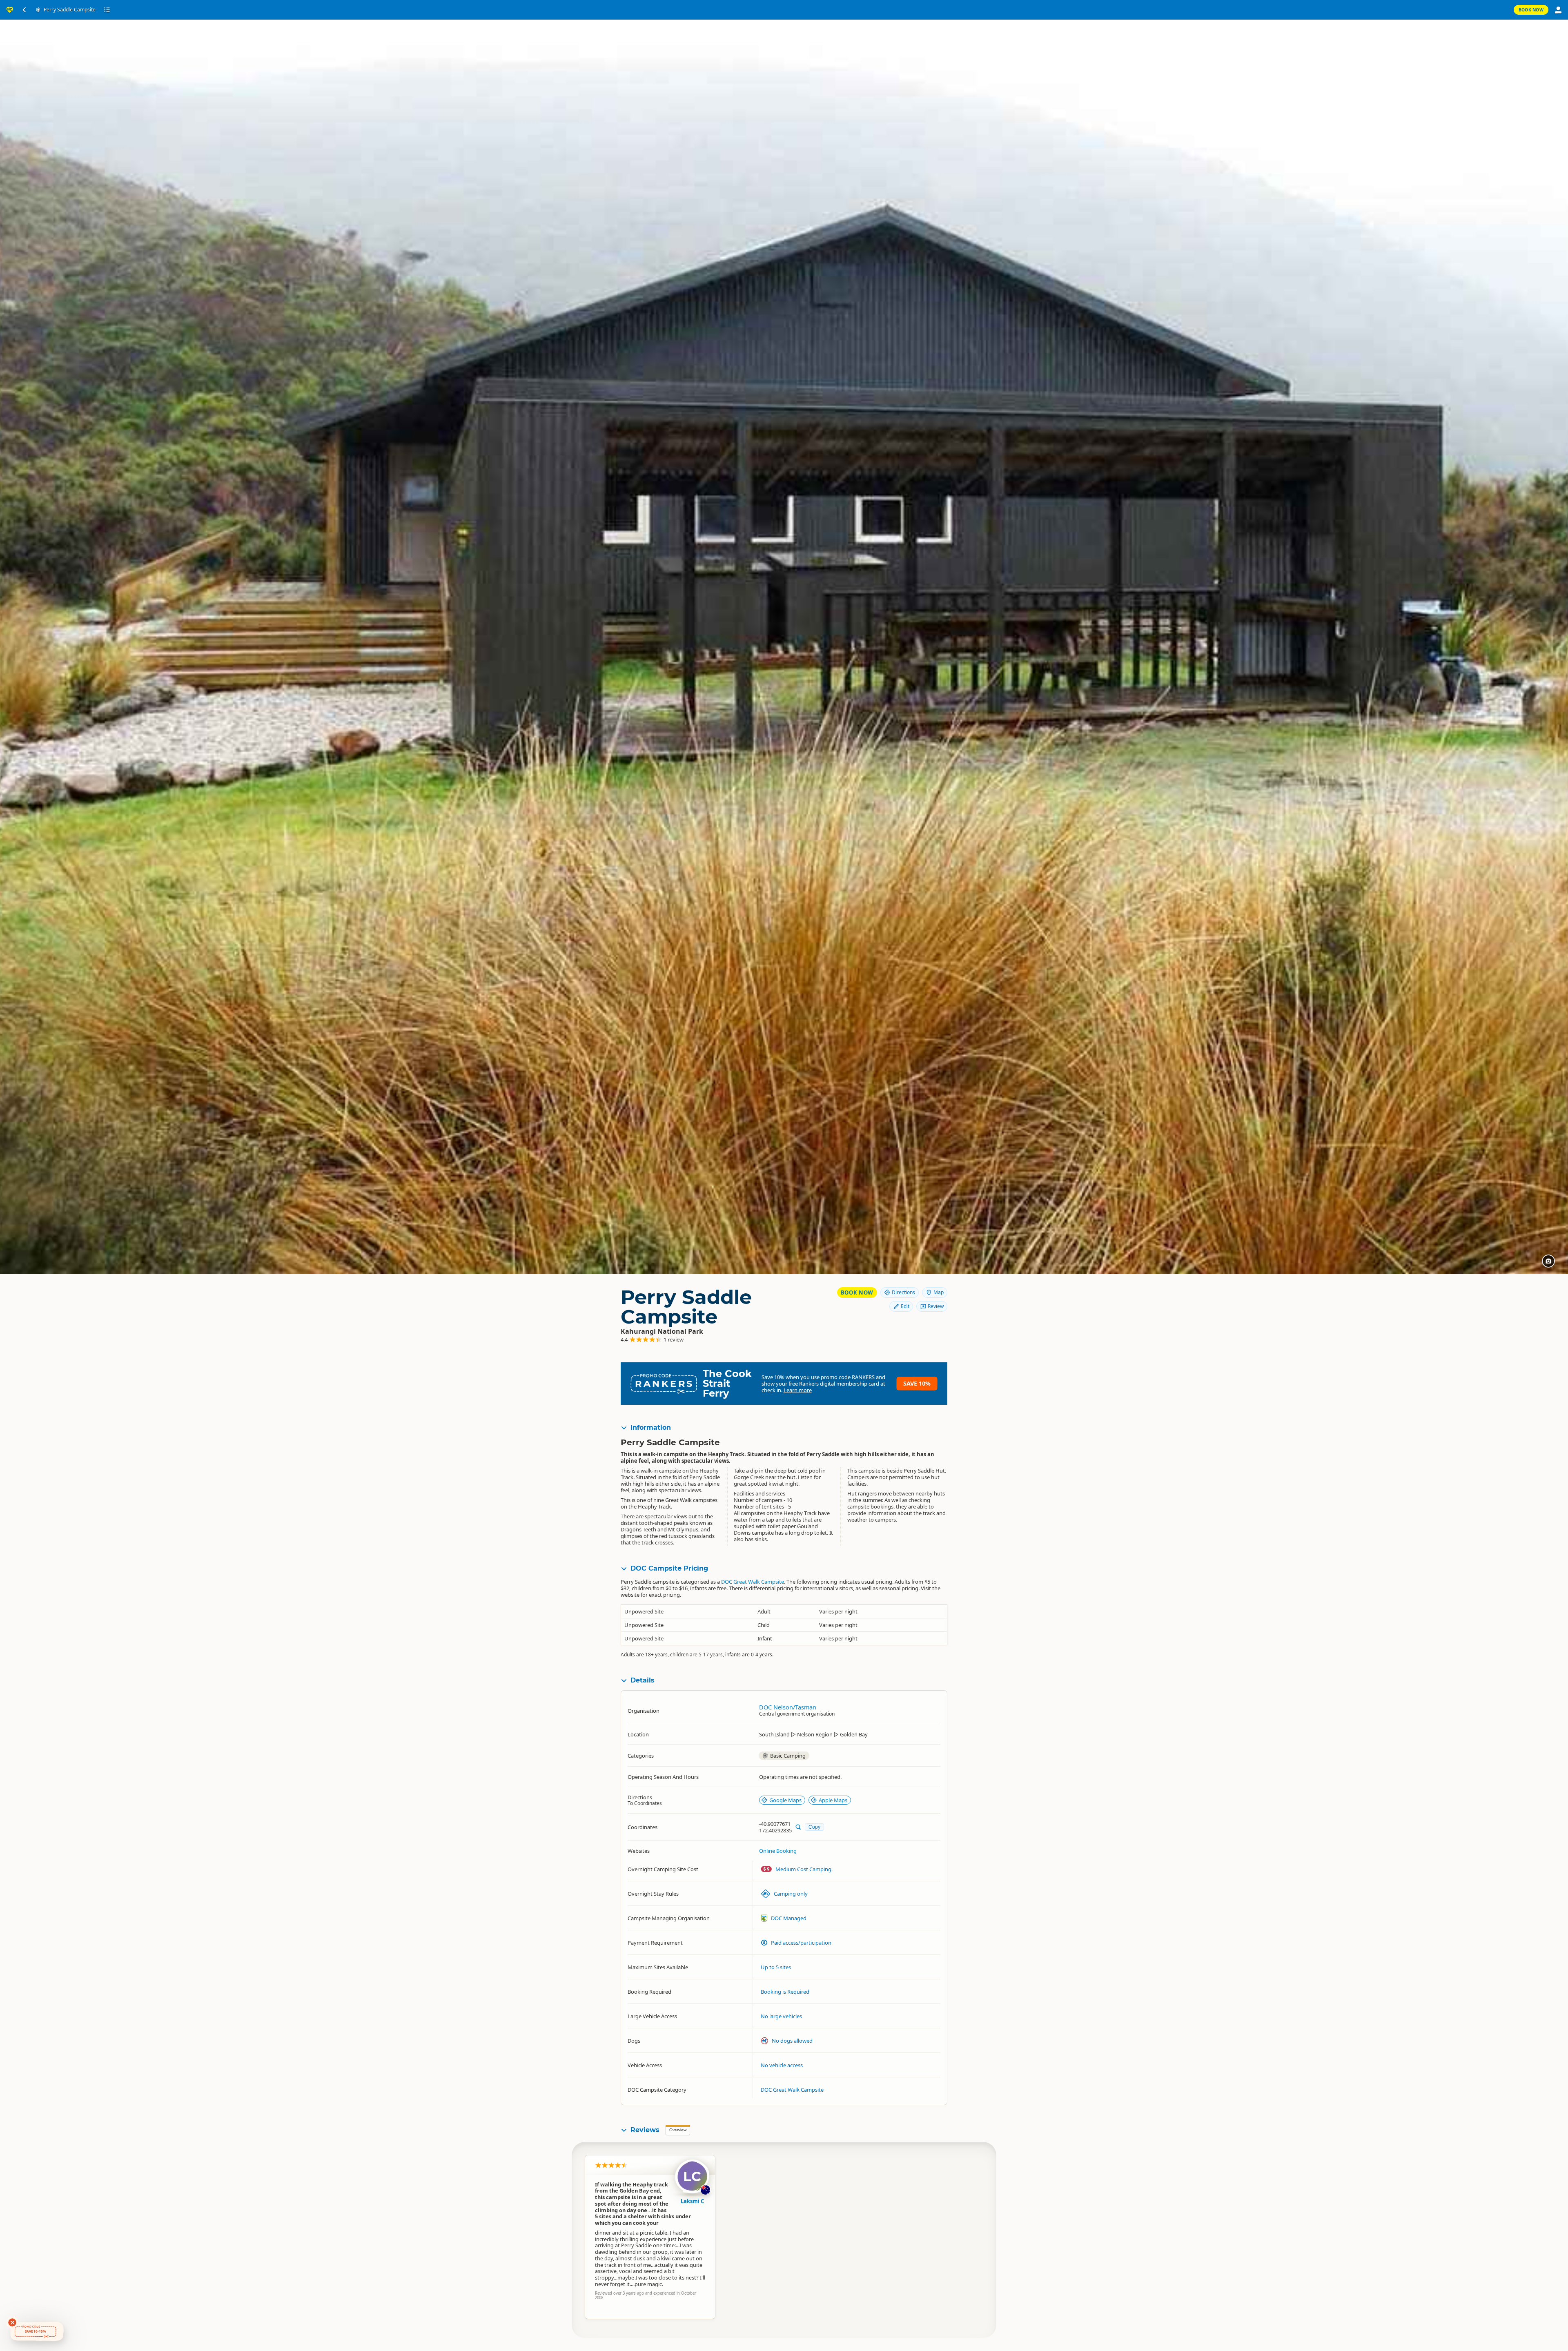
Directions (903, 1292)
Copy (814, 1827)
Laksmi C (692, 2201)
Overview (678, 2130)
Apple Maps (833, 1800)
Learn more (798, 1390)
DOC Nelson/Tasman (788, 1707)
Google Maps (785, 1800)
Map (939, 1292)
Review (936, 1306)
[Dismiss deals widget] (12, 2322)
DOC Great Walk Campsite (753, 1582)
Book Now (1531, 10)
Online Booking (778, 1851)
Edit (905, 1306)
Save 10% (917, 1383)
